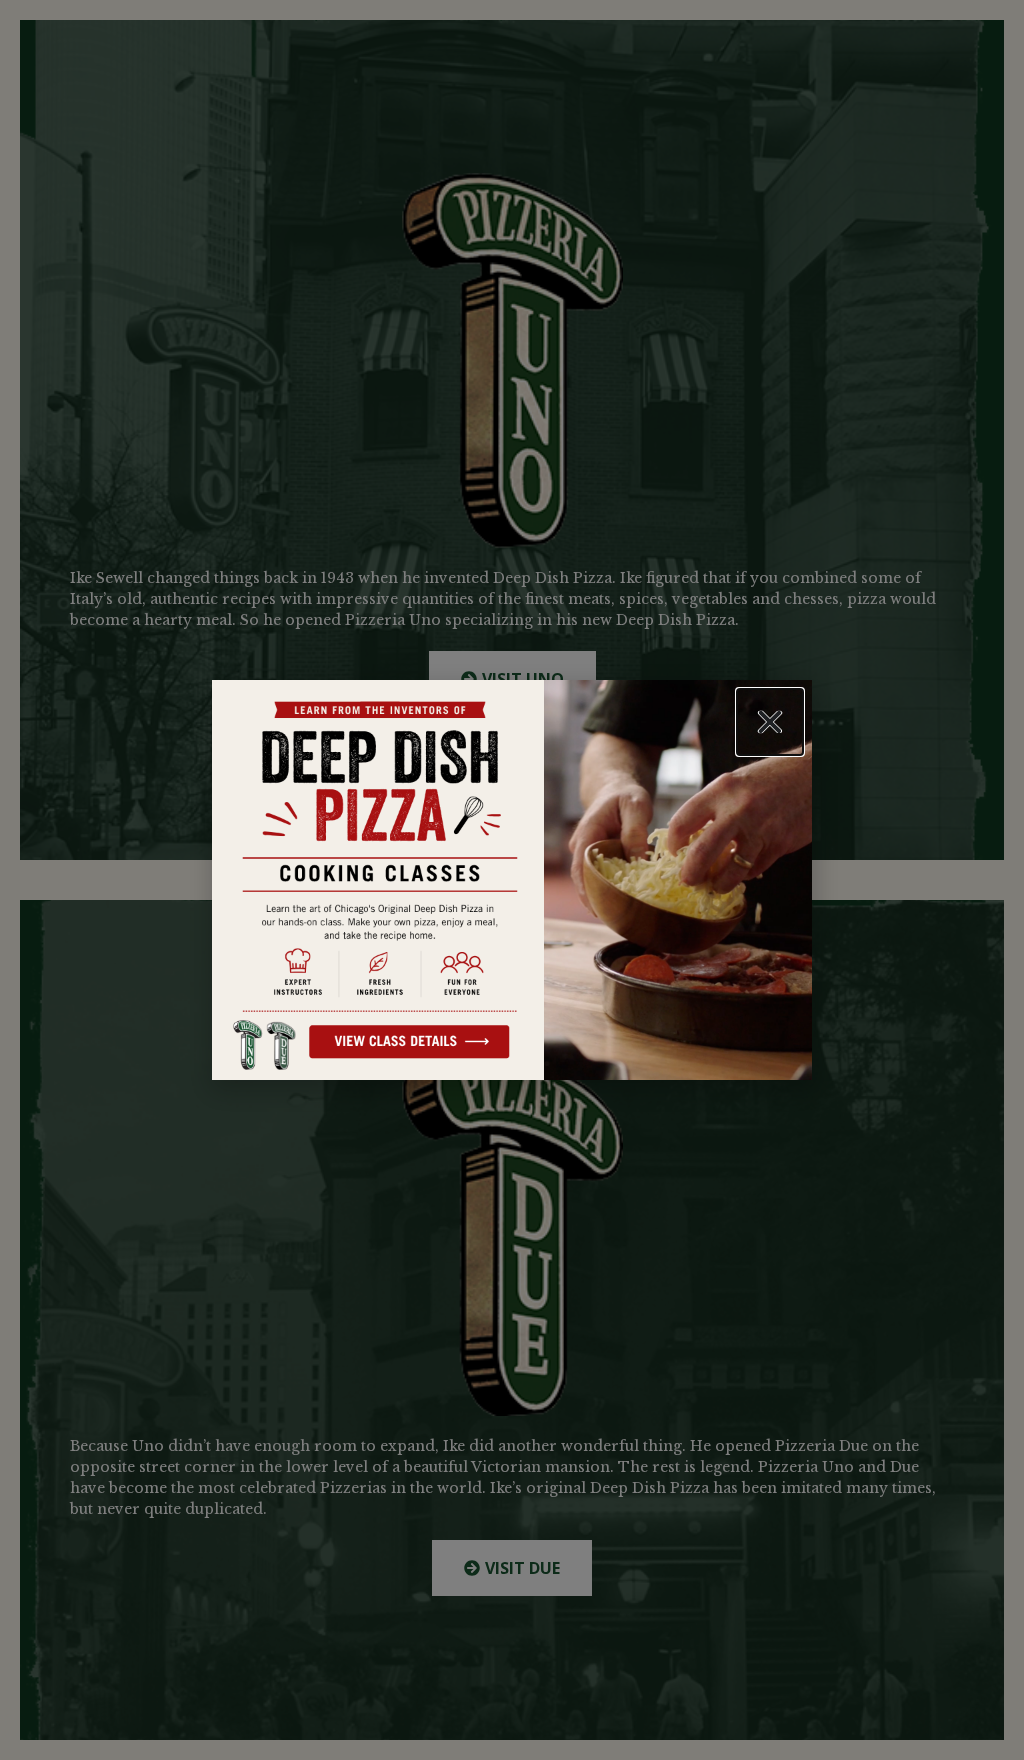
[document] (512, 880)
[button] (770, 722)
